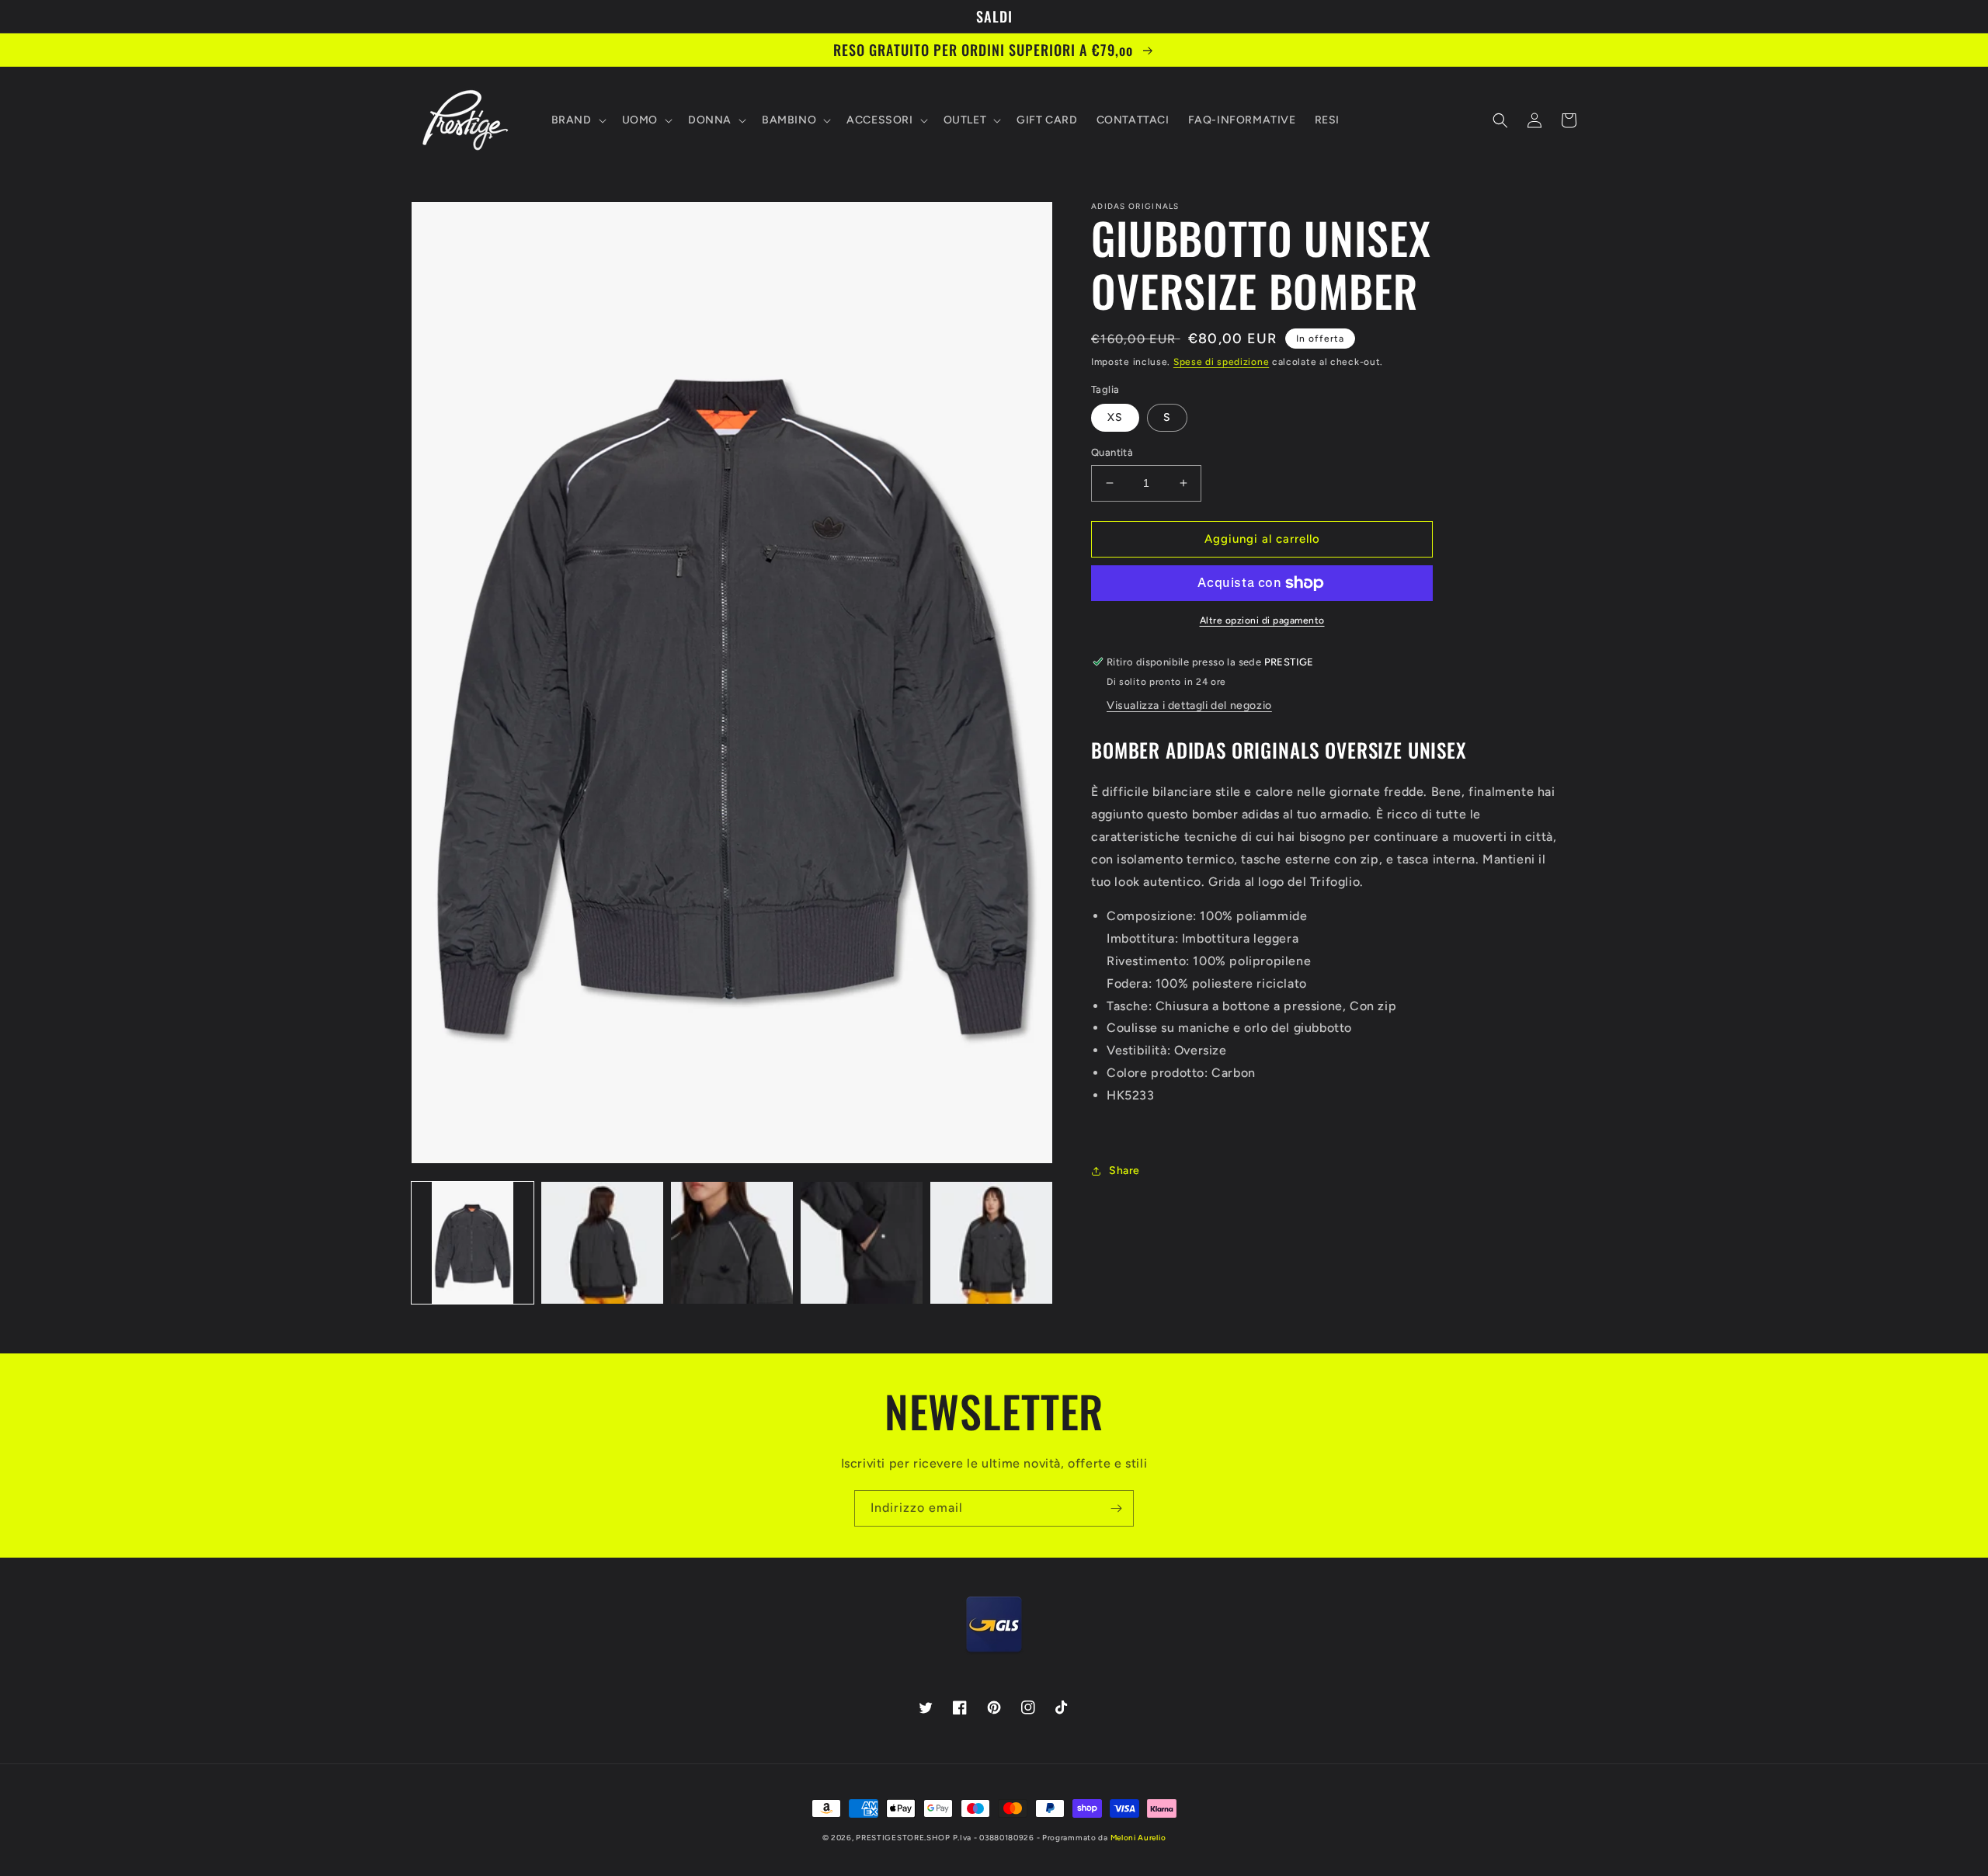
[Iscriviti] (1116, 1508)
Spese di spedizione (1221, 362)
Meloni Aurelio (1138, 1838)
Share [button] (1124, 1171)
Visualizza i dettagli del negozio (1189, 705)
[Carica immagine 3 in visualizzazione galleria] (732, 1243)
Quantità (1112, 452)
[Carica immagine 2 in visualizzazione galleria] (602, 1243)
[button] (577, 120)
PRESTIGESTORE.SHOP (903, 1838)
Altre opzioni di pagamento (1262, 620)
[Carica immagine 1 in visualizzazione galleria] (473, 1243)
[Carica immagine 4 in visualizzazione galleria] (862, 1243)
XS (1115, 417)
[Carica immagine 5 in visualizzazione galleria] (991, 1243)
